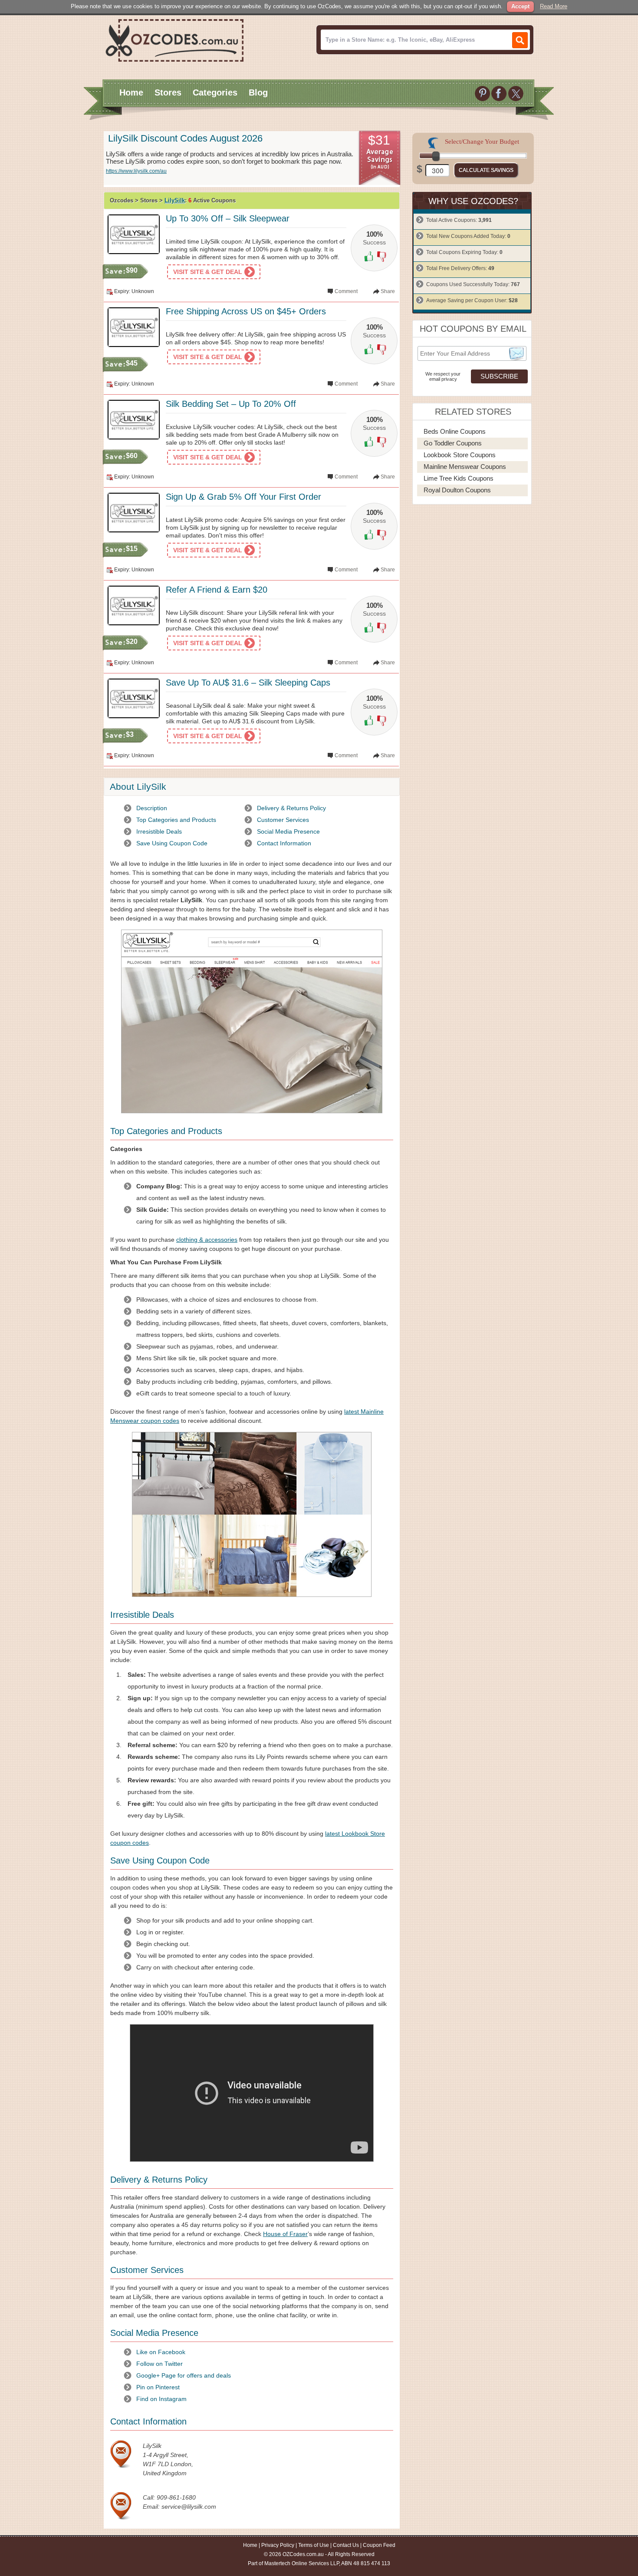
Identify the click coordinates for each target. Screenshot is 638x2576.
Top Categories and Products (176, 820)
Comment (346, 291)
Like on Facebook (161, 2352)
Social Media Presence (288, 831)
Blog (258, 92)
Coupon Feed (379, 2545)
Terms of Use (314, 2545)
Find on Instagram (161, 2399)
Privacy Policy (278, 2545)
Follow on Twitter (159, 2364)
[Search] (520, 40)
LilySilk (175, 200)
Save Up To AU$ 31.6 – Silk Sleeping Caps (248, 683)
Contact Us (346, 2545)
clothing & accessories (207, 1240)
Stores (168, 92)
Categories (215, 92)
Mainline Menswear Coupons (465, 467)
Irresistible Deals (159, 831)
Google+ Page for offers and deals (184, 2375)
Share (388, 291)
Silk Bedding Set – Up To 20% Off (231, 404)
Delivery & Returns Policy (291, 808)
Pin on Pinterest (158, 2387)
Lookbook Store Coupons (460, 455)
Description (152, 808)
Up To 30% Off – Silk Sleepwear (228, 218)
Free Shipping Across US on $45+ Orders (246, 311)
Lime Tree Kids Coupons (459, 478)
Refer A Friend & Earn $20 (217, 590)
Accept (520, 6)
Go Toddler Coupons (453, 443)
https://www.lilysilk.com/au (136, 171)
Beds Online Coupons (455, 431)
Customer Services (283, 820)
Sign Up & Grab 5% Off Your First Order (243, 497)
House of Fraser (285, 2234)
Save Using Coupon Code (172, 843)
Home (131, 92)
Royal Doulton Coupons (457, 490)
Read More (554, 6)
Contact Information (284, 843)
